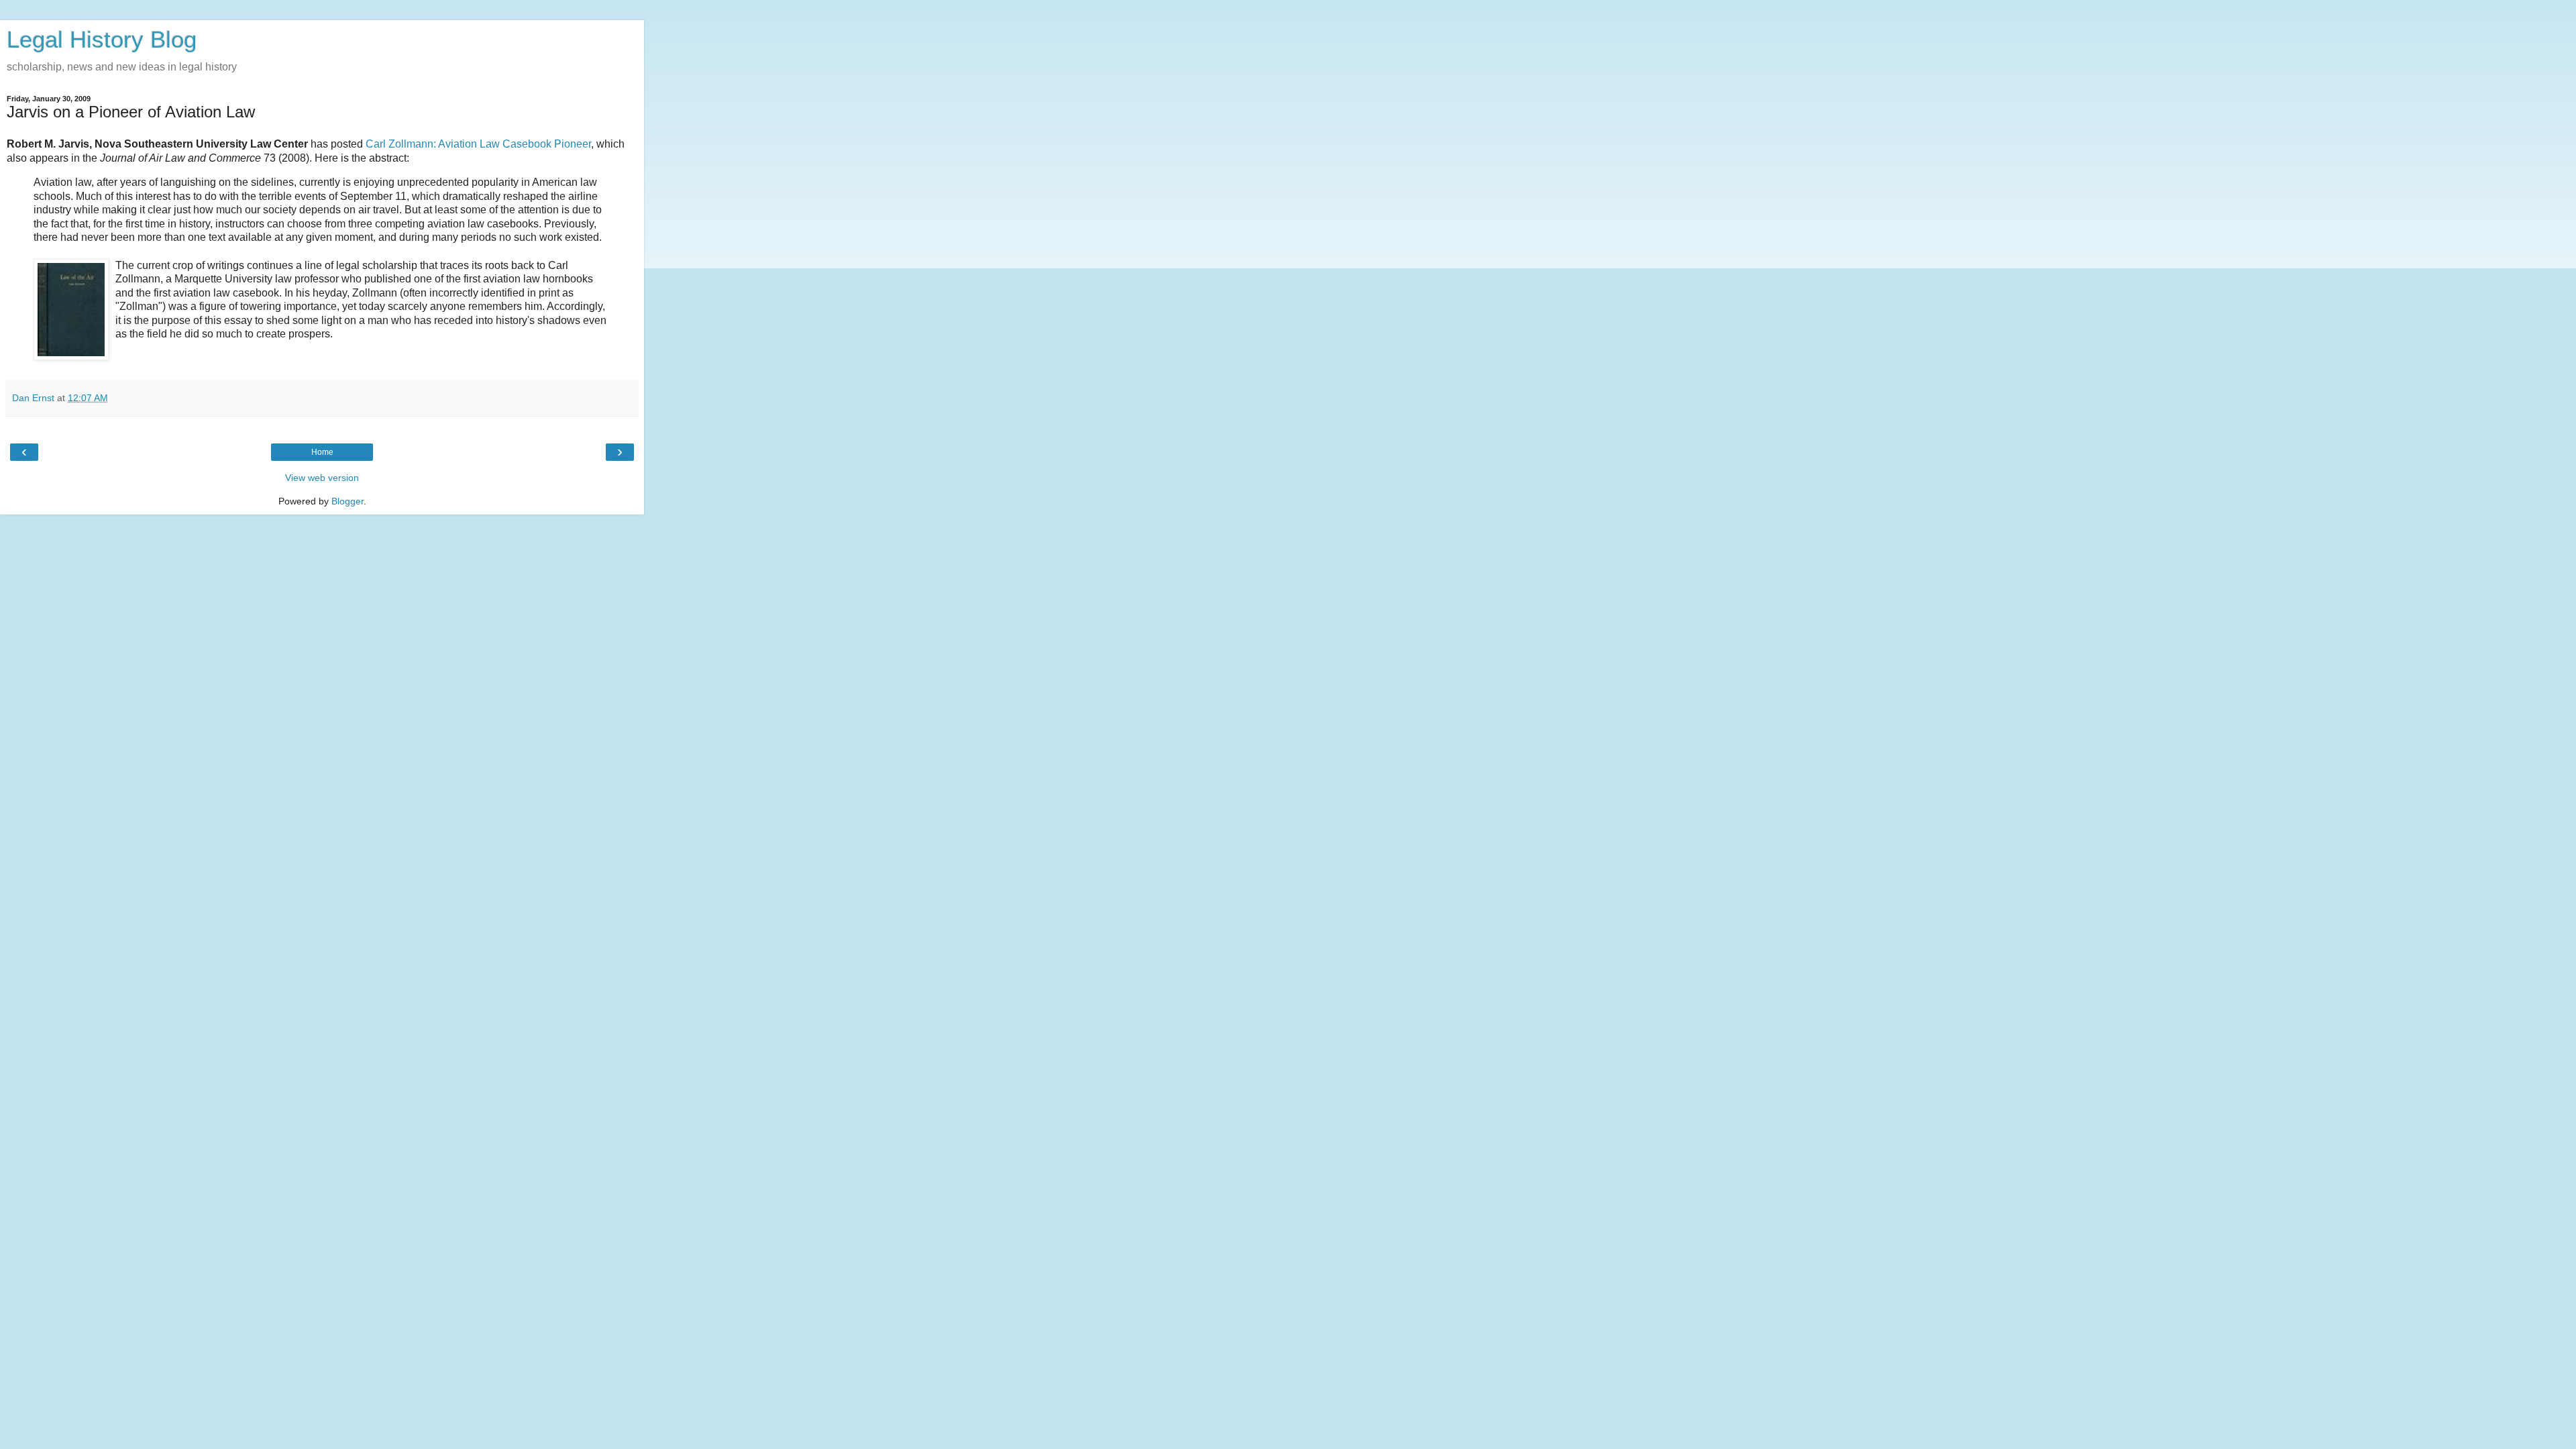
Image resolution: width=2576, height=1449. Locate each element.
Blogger (347, 501)
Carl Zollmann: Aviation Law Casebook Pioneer (478, 144)
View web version (322, 478)
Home (322, 452)
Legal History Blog (102, 40)
